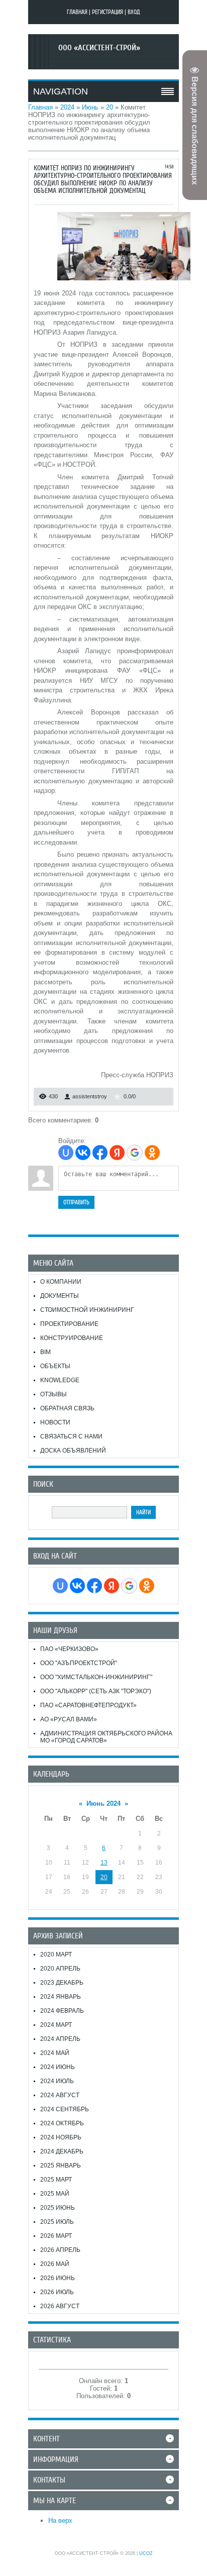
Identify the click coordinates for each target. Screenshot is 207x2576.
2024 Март (56, 2025)
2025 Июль (57, 2222)
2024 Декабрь (62, 2151)
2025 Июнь (58, 2208)
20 (110, 107)
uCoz (146, 2553)
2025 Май (55, 2194)
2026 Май (55, 2264)
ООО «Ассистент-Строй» (99, 48)
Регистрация (108, 12)
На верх (60, 2520)
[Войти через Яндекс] (117, 1153)
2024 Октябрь (62, 2123)
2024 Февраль (62, 2011)
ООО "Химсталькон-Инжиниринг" (96, 1677)
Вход (134, 12)
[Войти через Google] (135, 1153)
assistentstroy (90, 1096)
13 (104, 1863)
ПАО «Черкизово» (69, 1649)
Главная (77, 12)
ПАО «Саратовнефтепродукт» (88, 1705)
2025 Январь (61, 2166)
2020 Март (56, 1954)
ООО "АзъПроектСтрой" (79, 1663)
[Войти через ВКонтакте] (83, 1153)
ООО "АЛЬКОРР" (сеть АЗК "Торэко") (96, 1691)
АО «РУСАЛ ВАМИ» (69, 1719)
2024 (67, 107)
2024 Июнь (58, 2067)
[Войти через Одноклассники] (152, 1153)
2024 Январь (61, 1997)
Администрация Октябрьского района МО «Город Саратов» (106, 1737)
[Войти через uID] (66, 1153)
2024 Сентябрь (65, 2109)
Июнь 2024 (103, 1804)
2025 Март (56, 2180)
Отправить (76, 1202)
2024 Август (60, 2095)
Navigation (61, 91)
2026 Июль (57, 2292)
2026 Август (60, 2306)
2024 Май (55, 2053)
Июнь (90, 107)
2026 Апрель (60, 2250)
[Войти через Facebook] (100, 1153)
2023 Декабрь (62, 1983)
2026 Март (56, 2236)
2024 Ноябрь (61, 2137)
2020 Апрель (60, 1969)
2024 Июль (57, 2081)
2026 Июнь (58, 2278)
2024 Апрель (60, 2039)
